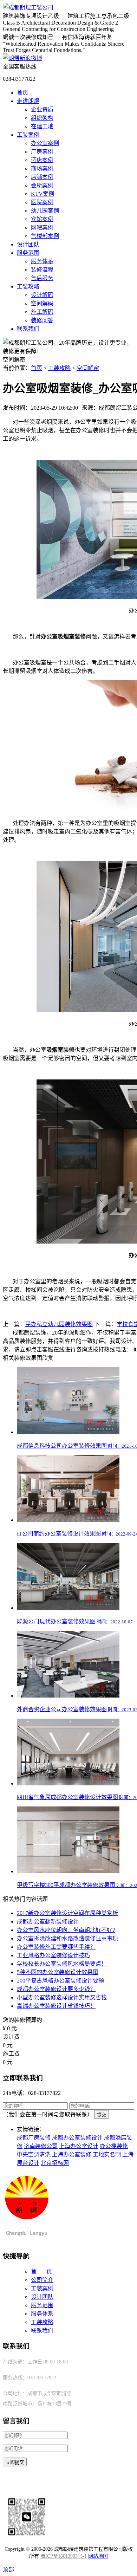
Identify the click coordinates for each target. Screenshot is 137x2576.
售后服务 (42, 278)
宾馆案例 (42, 219)
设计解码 (42, 295)
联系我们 (28, 329)
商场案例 (42, 168)
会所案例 (42, 185)
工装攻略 (28, 287)
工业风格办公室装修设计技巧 (53, 1955)
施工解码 (42, 312)
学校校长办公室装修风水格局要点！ (62, 1964)
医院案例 (42, 202)
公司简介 (42, 2280)
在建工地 (42, 126)
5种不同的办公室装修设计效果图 (58, 1972)
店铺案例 (42, 177)
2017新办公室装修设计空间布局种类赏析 (67, 1913)
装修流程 (42, 270)
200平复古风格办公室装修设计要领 (60, 1981)
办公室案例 (45, 143)
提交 (102, 2115)
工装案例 (28, 135)
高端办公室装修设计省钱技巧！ (56, 2006)
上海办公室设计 (79, 2146)
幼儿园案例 (45, 211)
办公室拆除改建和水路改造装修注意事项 (67, 1938)
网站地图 (98, 2556)
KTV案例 (43, 194)
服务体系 (42, 261)
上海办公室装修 (72, 2155)
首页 (22, 93)
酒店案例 (42, 160)
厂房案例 (42, 152)
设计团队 (28, 244)
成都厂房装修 (34, 2138)
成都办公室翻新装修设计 (48, 1922)
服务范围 (28, 253)
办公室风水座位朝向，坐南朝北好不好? (66, 1930)
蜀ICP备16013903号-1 (64, 2556)
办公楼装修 (114, 2146)
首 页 (41, 2272)
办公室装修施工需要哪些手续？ (56, 1947)
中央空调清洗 (34, 2155)
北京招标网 (55, 2163)
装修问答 (42, 320)
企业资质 (42, 109)
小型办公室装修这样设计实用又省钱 (62, 1997)
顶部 (8, 2569)
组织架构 (42, 118)
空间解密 (88, 368)
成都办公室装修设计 (77, 2138)
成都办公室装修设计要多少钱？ (56, 1989)
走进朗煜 (28, 101)
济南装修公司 (41, 2146)
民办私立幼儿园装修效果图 (59, 1324)
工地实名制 (107, 2155)
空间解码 (42, 303)
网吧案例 (42, 228)
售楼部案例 (45, 236)
